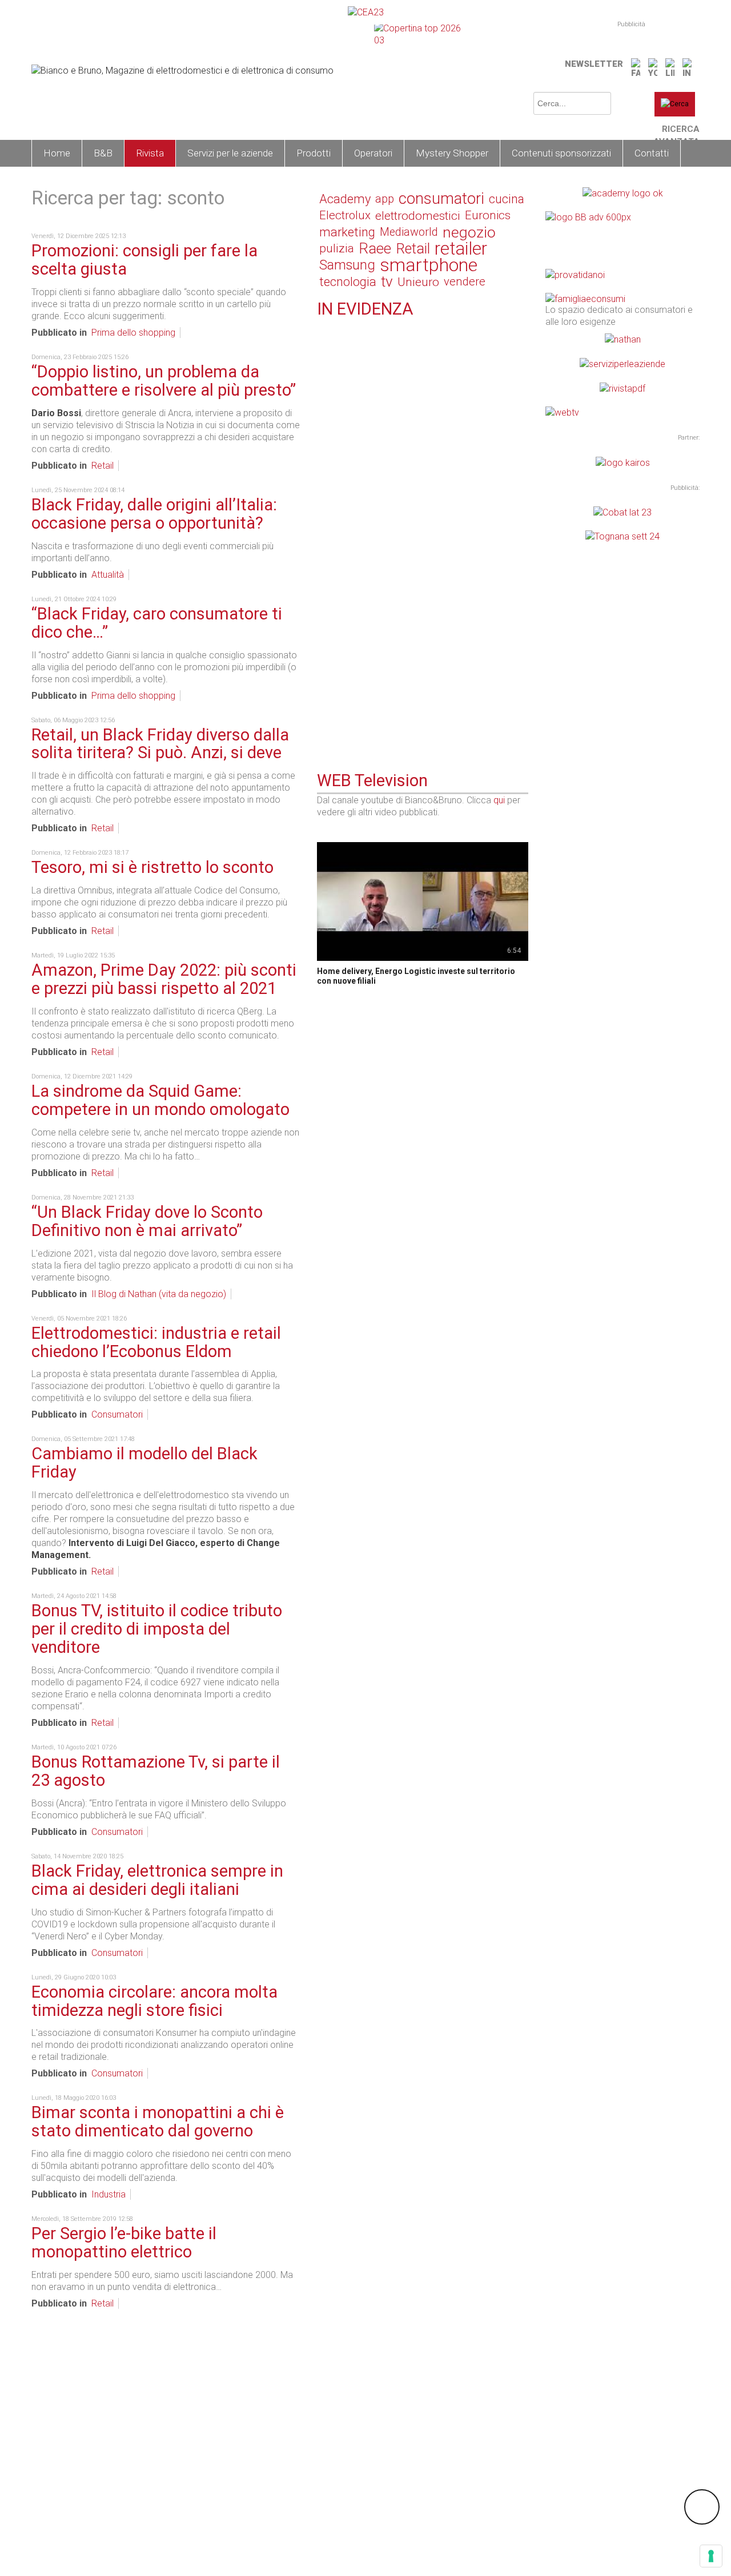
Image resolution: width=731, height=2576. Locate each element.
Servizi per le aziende (230, 153)
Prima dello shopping (133, 333)
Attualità (108, 575)
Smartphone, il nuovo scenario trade (393, 336)
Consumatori (117, 1414)
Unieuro (418, 282)
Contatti (652, 153)
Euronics (488, 215)
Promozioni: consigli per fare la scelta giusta (144, 260)
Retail (103, 466)
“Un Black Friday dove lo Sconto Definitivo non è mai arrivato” (147, 1221)
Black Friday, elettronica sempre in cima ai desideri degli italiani (157, 1880)
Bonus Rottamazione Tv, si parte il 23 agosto (156, 1771)
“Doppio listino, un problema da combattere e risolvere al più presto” (164, 381)
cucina (507, 199)
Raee (375, 249)
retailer (461, 249)
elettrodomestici (418, 216)
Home (57, 153)
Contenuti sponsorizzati (561, 153)
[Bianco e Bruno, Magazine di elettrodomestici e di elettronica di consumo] (182, 70)
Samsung (347, 265)
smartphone (429, 265)
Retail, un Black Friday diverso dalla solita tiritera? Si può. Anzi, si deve (160, 744)
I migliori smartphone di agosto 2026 (393, 545)
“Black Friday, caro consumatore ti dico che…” (157, 623)
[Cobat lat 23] (622, 512)
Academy (345, 199)
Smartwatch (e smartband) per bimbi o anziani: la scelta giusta (418, 692)
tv (387, 282)
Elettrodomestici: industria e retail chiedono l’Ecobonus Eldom (156, 1342)
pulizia (337, 248)
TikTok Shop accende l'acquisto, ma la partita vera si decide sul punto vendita (421, 474)
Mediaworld (409, 232)
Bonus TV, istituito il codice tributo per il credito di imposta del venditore (157, 1629)
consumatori (441, 199)
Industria (109, 2194)
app (385, 199)
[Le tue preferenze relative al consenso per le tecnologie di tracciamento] (711, 2556)
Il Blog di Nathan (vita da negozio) (159, 1294)
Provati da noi (363, 390)
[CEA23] (366, 12)
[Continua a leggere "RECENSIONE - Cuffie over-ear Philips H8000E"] (324, 388)
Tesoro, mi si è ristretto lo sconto (152, 867)
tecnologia (348, 282)
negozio (469, 232)
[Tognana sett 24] (622, 536)
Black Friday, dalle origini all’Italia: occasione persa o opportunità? (154, 514)
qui (499, 800)
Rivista (150, 153)
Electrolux (345, 215)
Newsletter (594, 64)
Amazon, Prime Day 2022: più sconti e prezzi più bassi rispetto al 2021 (164, 979)
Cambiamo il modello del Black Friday (144, 1463)
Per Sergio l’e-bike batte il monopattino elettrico (124, 2243)
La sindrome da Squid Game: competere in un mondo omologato (160, 1100)
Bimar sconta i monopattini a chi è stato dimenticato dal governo (158, 2122)
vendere (465, 281)
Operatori (373, 153)
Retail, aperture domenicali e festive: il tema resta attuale (419, 616)
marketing (347, 232)
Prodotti (314, 153)
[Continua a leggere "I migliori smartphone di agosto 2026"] (324, 530)
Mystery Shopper (452, 153)
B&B (103, 153)
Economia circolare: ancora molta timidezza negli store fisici (154, 2001)
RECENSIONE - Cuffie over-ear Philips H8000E (413, 402)
